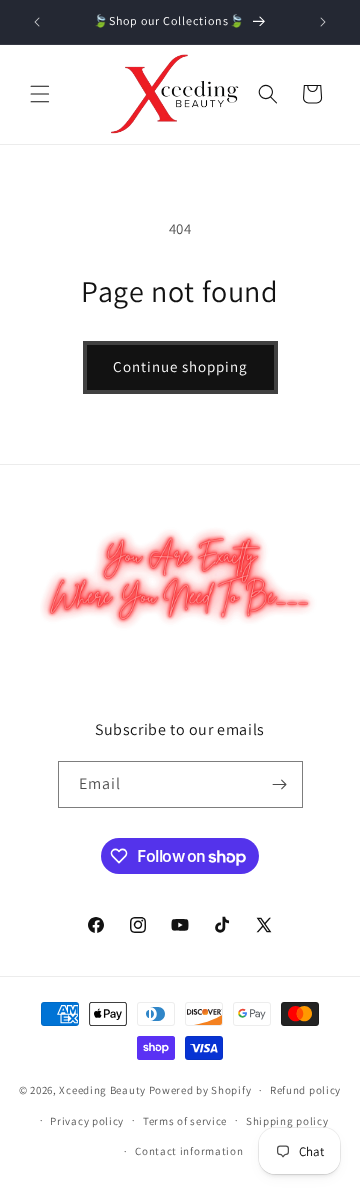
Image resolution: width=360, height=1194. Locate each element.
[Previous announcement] (37, 22)
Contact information (189, 1151)
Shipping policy (287, 1121)
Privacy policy (87, 1121)
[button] (40, 94)
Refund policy (305, 1090)
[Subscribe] (280, 784)
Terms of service (185, 1121)
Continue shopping (180, 366)
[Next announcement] (323, 22)
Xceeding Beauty (102, 1090)
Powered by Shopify (200, 1090)
